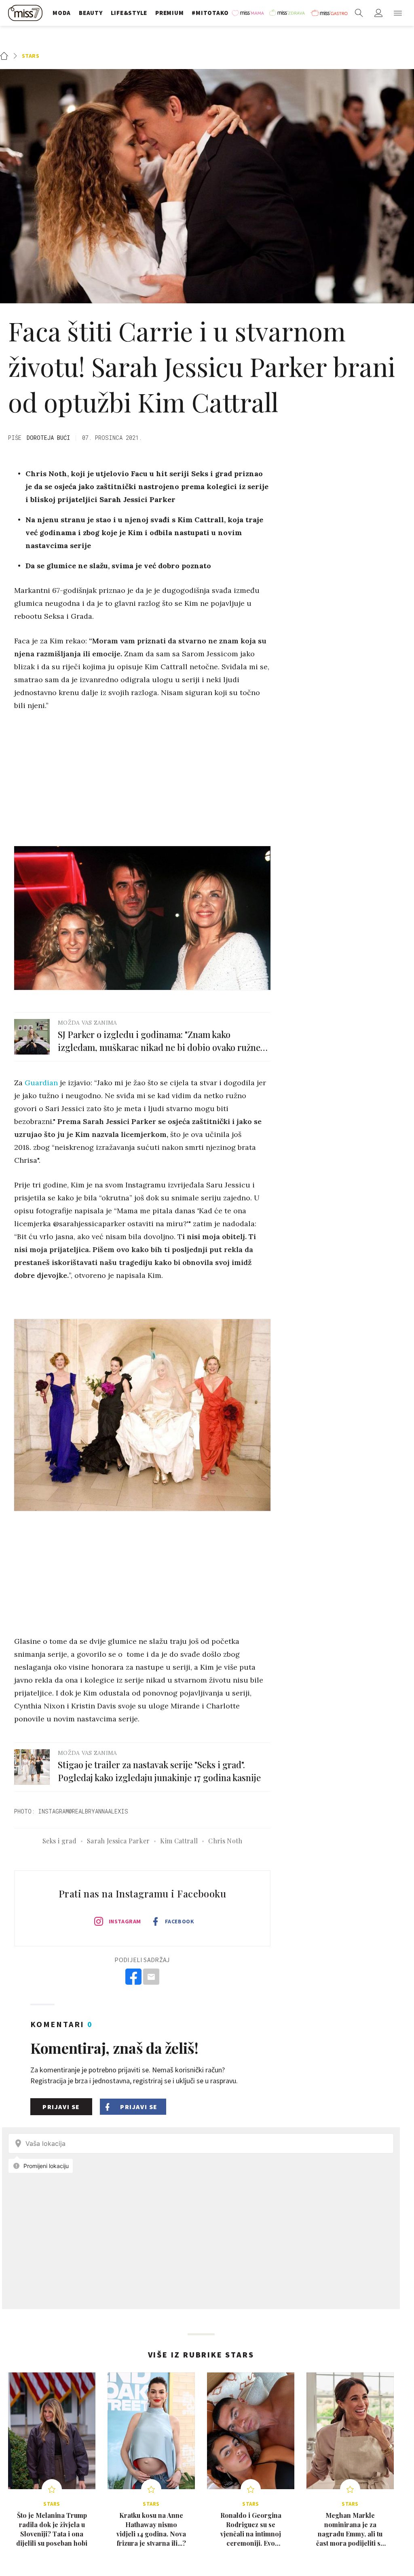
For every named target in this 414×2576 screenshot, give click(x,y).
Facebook (180, 1921)
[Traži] (359, 13)
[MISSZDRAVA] (288, 13)
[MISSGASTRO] (329, 13)
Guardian (41, 1083)
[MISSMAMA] (248, 13)
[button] (398, 13)
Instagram (125, 1921)
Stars (31, 56)
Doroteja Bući (48, 438)
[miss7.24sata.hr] (26, 13)
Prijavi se (61, 2107)
